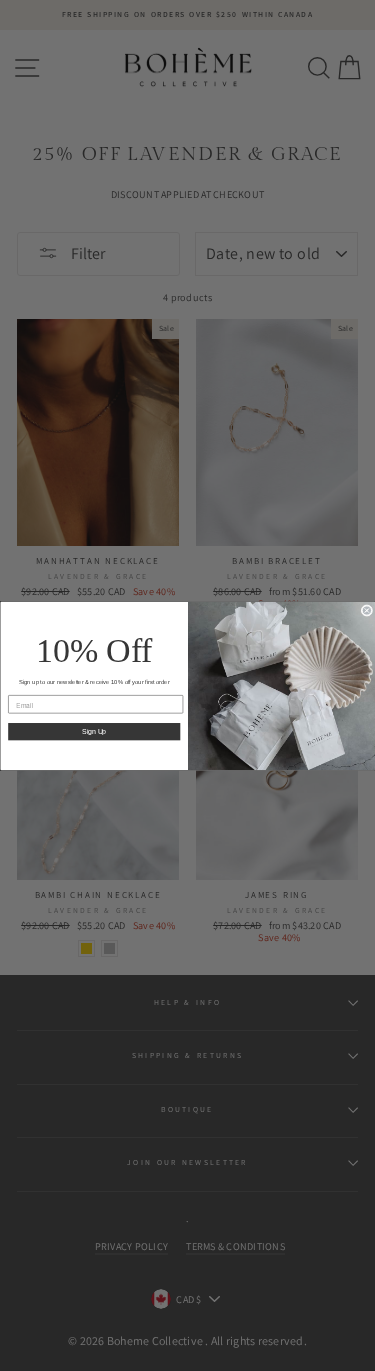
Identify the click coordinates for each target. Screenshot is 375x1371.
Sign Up (94, 731)
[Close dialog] (367, 610)
